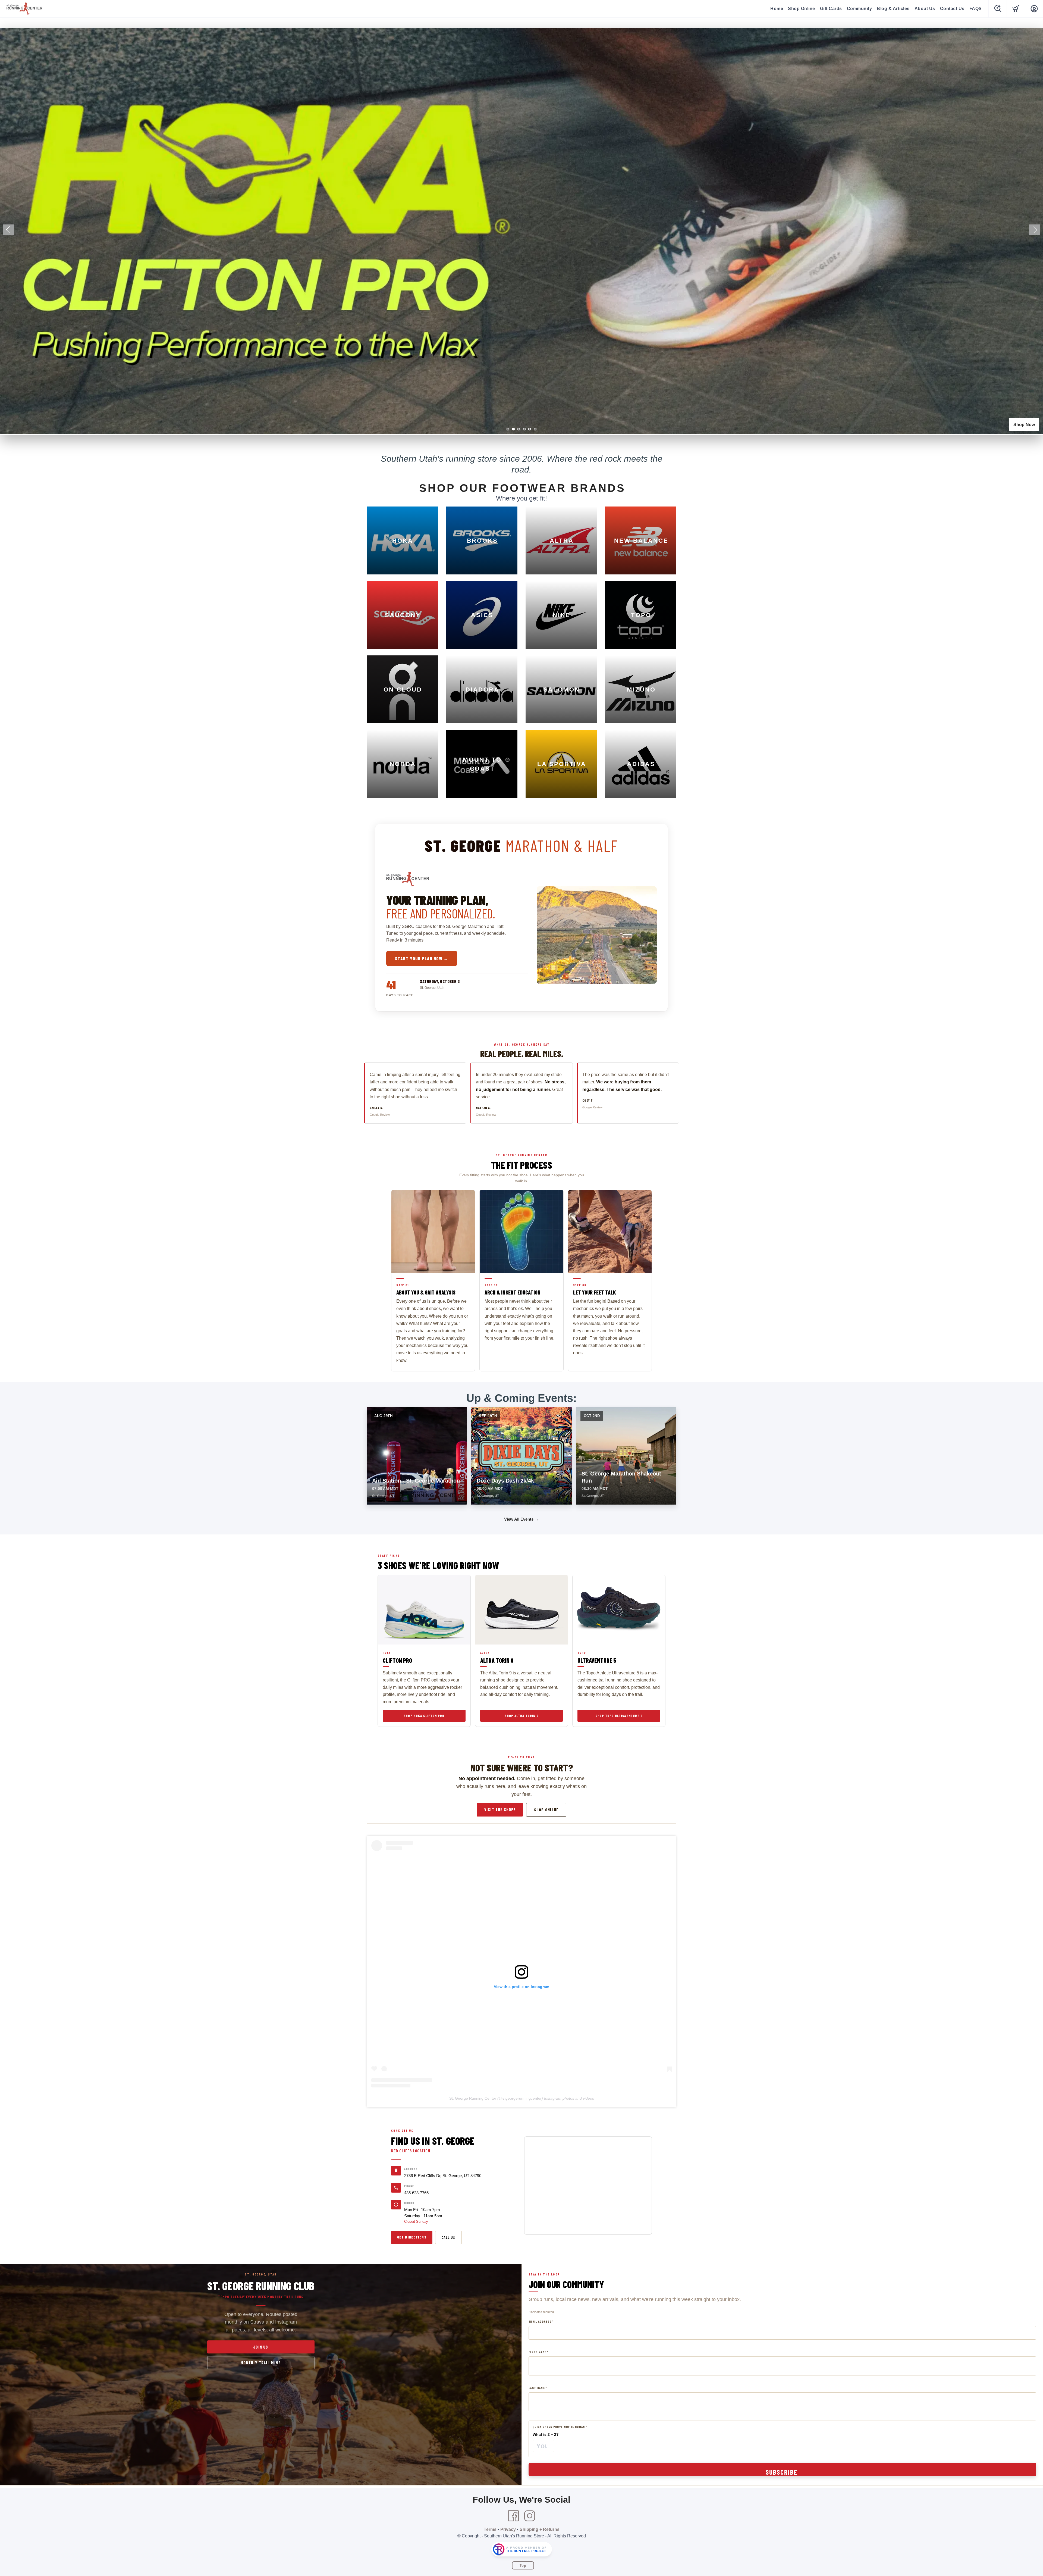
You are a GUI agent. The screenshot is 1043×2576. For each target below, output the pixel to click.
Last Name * (538, 2388)
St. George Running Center (473, 2098)
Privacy (508, 2529)
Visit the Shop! (500, 1809)
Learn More (1023, 425)
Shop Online (802, 9)
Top (523, 2566)
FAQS (976, 9)
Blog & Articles (893, 9)
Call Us (448, 2237)
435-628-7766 (416, 2193)
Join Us (261, 2347)
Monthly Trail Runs (261, 2363)
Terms (490, 2529)
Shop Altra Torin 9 (521, 1716)
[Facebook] (513, 2516)
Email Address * (541, 2322)
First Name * (538, 2352)
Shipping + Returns (540, 2529)
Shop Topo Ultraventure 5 (619, 1716)
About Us (925, 9)
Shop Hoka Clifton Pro (424, 1716)
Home (777, 9)
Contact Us (952, 9)
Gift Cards (831, 9)
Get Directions (412, 2237)
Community (860, 9)
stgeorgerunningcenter (522, 2098)
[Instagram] (530, 2516)
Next (1035, 230)
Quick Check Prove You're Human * (560, 2427)
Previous (8, 230)
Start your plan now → (422, 958)
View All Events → (521, 1519)
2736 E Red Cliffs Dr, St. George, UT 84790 (443, 2176)
